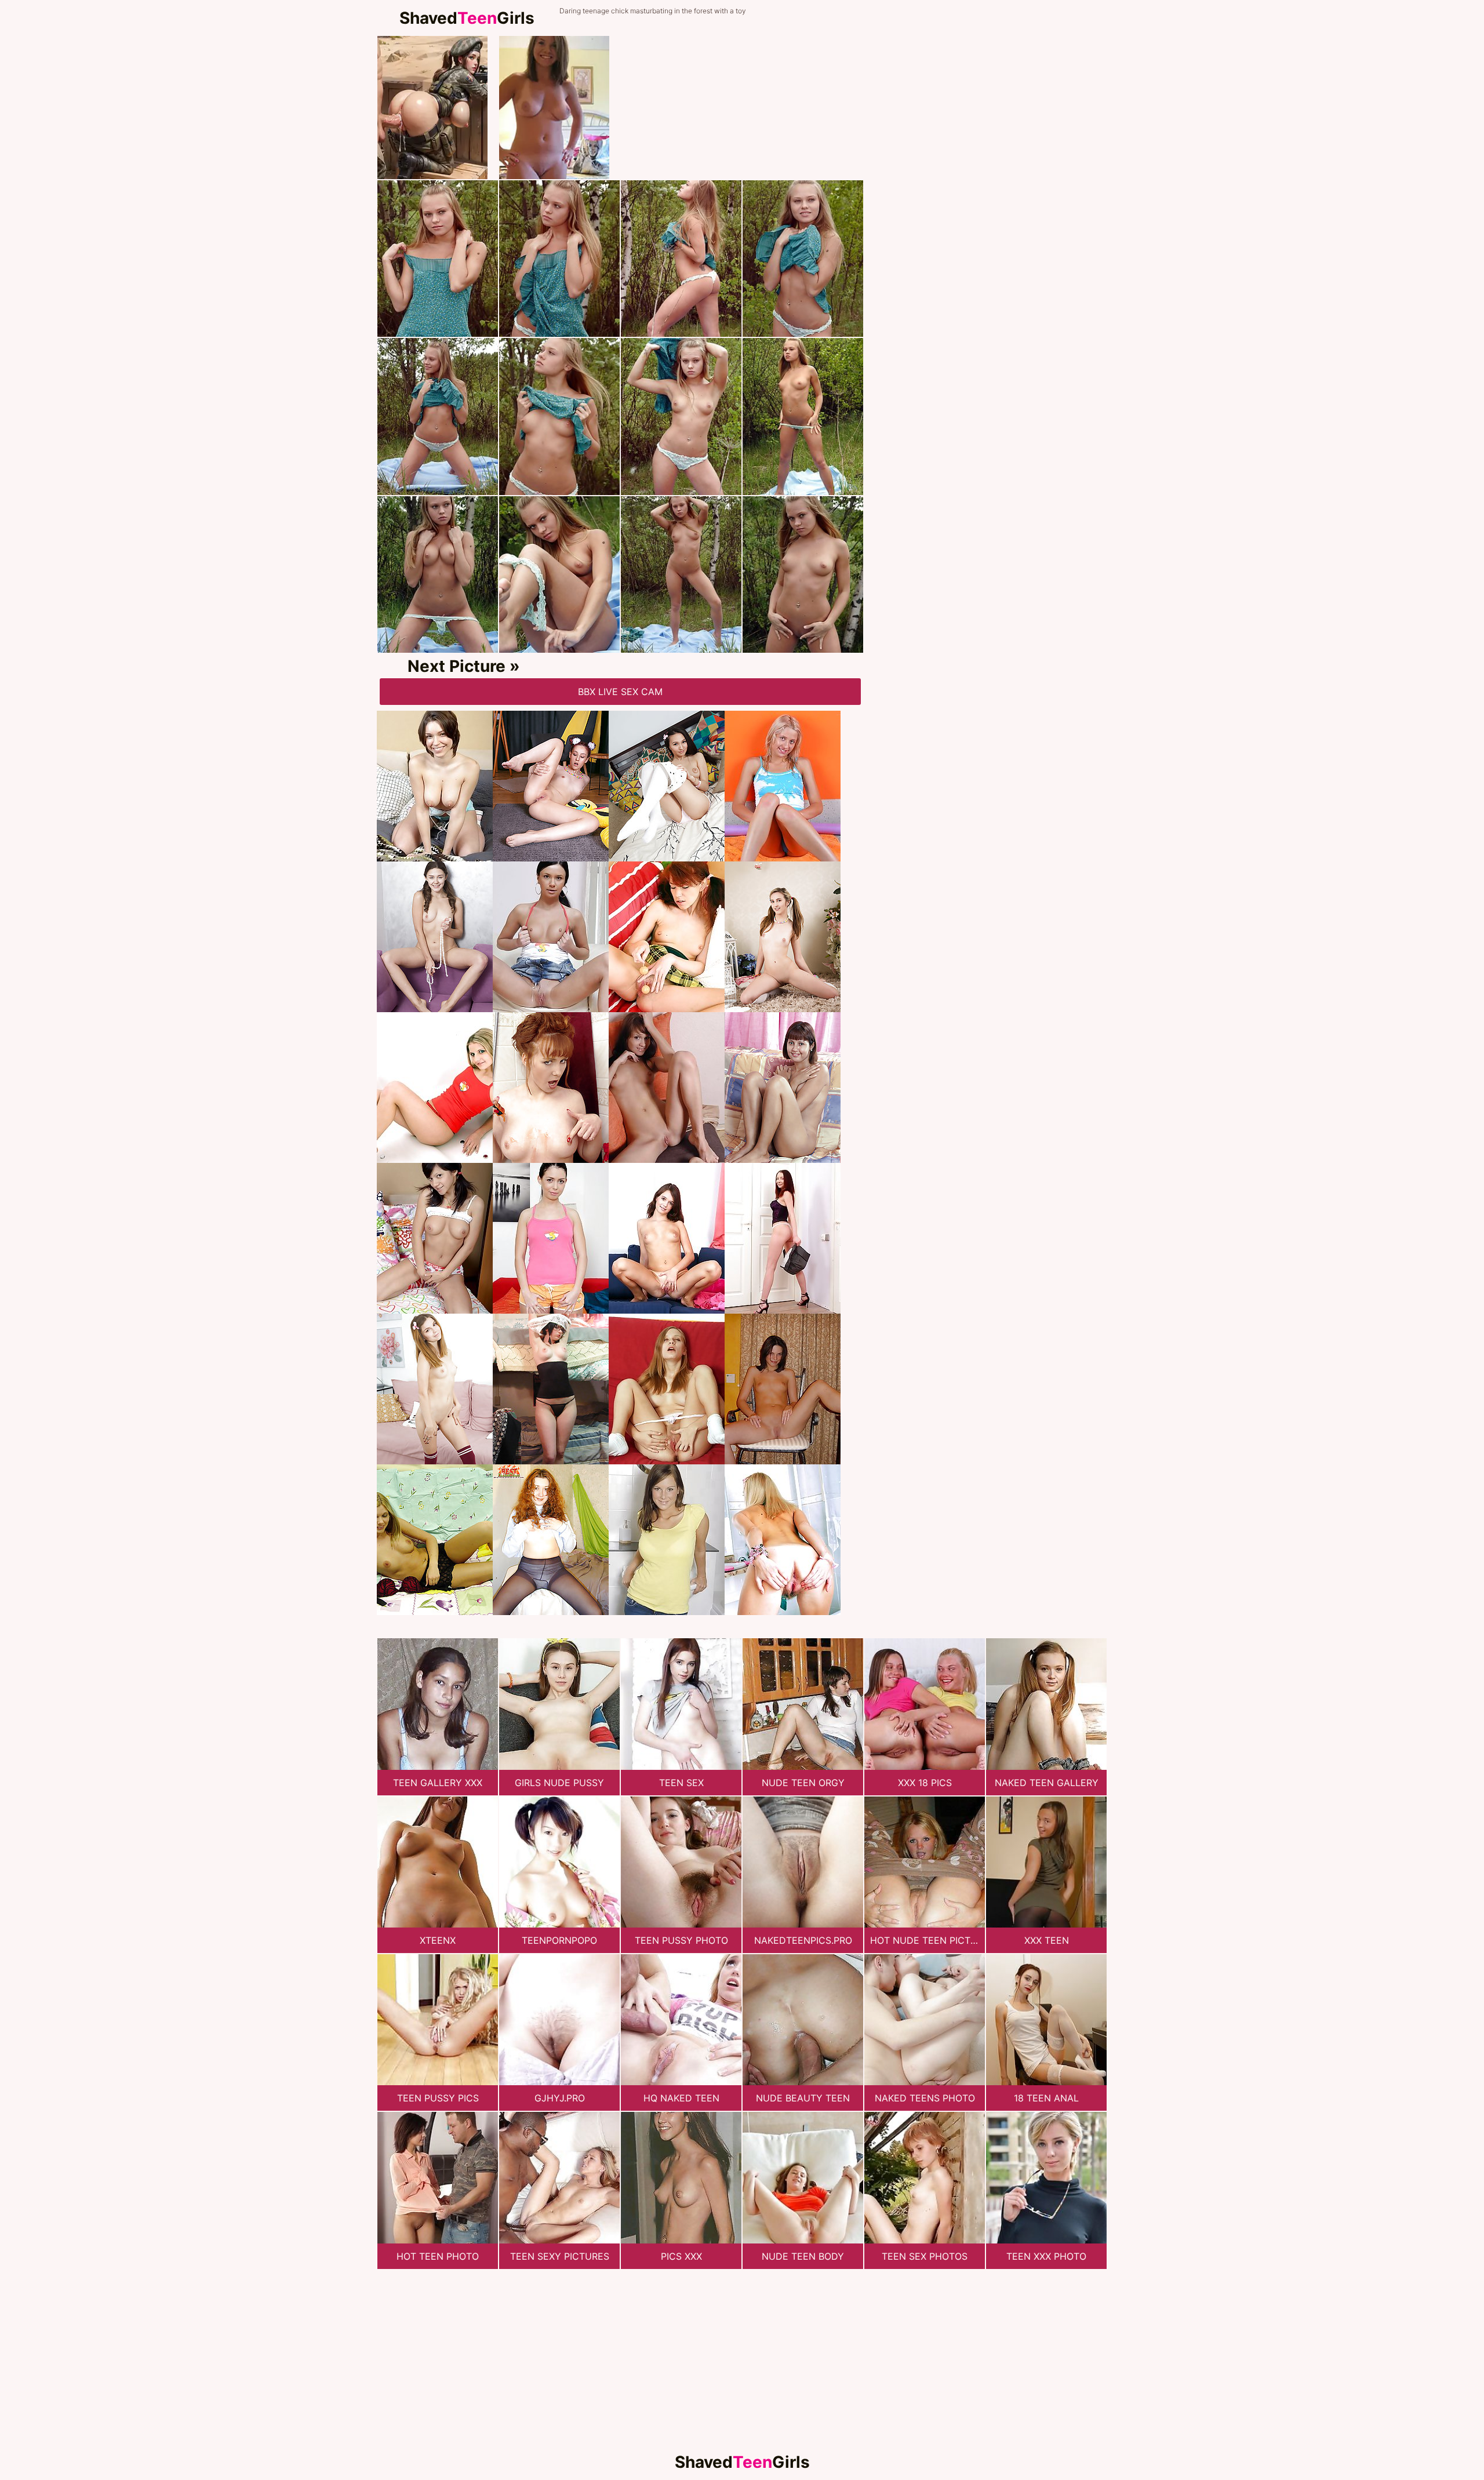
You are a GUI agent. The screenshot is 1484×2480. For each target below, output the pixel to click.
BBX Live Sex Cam (620, 692)
